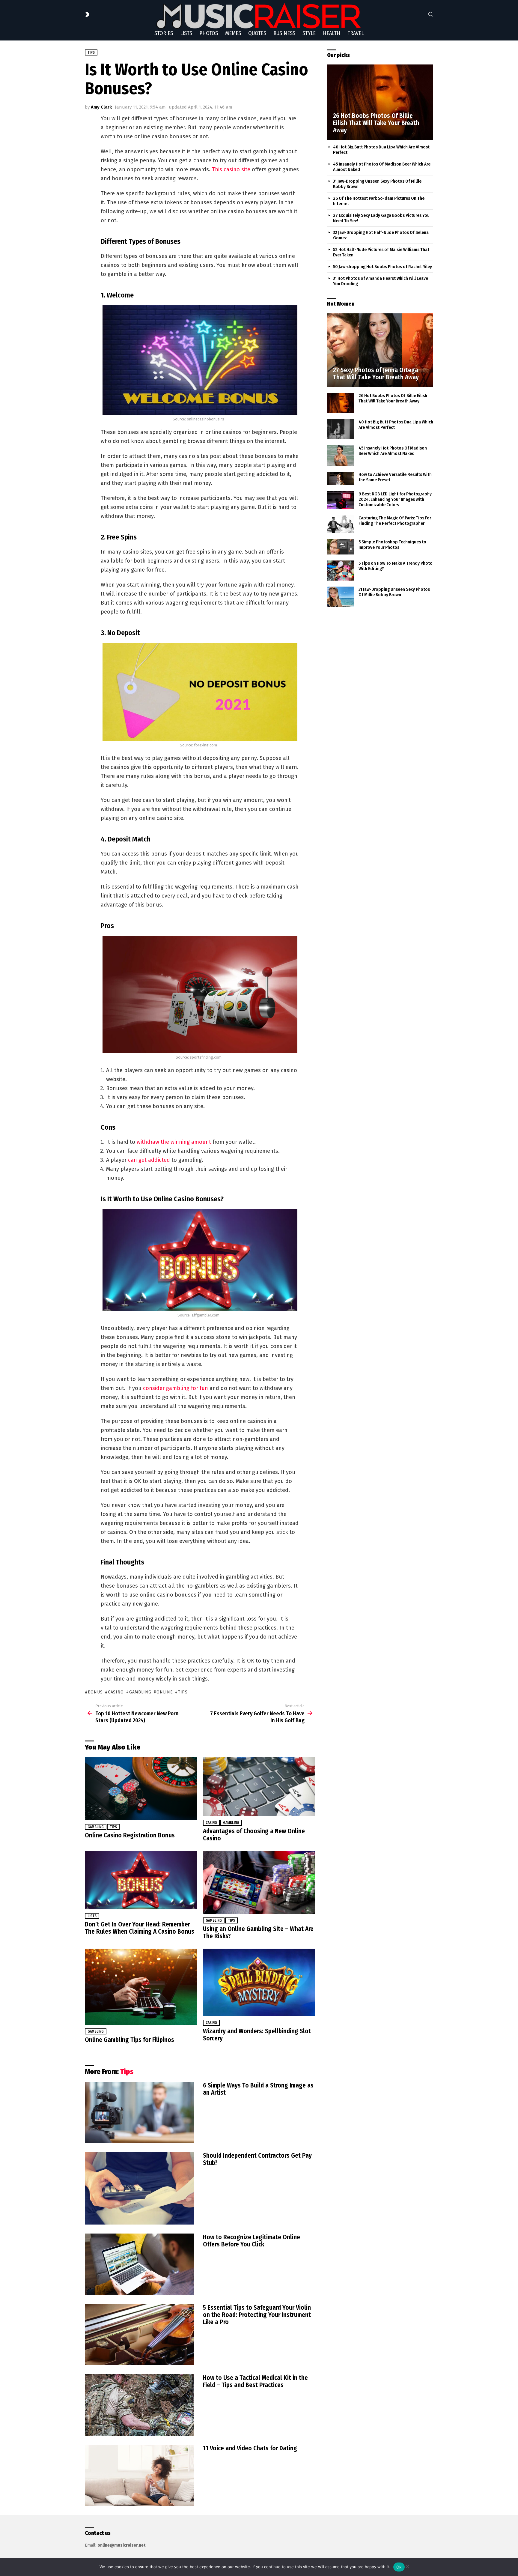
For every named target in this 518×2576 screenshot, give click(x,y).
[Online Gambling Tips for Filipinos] (141, 1987)
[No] (407, 2566)
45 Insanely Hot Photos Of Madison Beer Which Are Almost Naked (393, 451)
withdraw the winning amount (174, 1142)
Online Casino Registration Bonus (130, 1835)
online (165, 1692)
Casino (211, 1823)
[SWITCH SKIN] (87, 14)
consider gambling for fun (176, 1388)
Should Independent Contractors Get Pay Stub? (257, 2159)
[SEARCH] (431, 14)
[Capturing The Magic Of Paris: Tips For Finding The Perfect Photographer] (341, 524)
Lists (186, 33)
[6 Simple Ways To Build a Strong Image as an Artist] (139, 2113)
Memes (233, 33)
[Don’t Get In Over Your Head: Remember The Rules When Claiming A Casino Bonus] (141, 1880)
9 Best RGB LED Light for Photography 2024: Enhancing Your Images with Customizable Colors (395, 499)
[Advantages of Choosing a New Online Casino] (259, 1787)
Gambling (96, 1827)
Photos (209, 33)
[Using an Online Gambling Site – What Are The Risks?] (259, 1882)
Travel (356, 33)
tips (183, 1692)
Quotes (257, 33)
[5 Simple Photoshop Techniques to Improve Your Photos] (341, 547)
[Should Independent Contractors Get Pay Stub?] (139, 2188)
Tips (113, 1827)
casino (116, 1692)
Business (284, 33)
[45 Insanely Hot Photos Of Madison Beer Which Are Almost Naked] (341, 456)
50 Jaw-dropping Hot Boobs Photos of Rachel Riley (383, 267)
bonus (95, 1692)
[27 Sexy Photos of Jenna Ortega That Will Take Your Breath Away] (380, 350)
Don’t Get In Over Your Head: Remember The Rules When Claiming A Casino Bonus (140, 1928)
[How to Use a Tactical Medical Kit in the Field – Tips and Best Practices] (139, 2405)
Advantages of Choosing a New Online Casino (254, 1835)
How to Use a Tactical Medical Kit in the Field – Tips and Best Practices (255, 2381)
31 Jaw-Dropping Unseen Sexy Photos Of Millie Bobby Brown (394, 592)
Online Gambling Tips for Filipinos (129, 2040)
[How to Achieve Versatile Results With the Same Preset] (341, 479)
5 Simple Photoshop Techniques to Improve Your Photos (392, 545)
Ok (399, 2567)
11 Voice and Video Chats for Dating (250, 2448)
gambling (140, 1692)
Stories (164, 33)
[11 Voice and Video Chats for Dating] (139, 2475)
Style (309, 33)
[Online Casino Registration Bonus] (141, 1789)
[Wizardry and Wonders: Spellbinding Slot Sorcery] (259, 1982)
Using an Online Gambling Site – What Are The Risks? (258, 1932)
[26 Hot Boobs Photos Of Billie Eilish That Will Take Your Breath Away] (380, 102)
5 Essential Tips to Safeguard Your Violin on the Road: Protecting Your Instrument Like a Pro (257, 2315)
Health (332, 33)
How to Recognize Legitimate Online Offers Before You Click (252, 2241)
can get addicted (149, 1160)
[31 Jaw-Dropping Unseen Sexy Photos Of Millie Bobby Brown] (341, 597)
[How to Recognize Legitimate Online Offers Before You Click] (139, 2264)
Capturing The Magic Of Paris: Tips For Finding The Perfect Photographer (395, 521)
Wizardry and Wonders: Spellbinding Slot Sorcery (257, 2035)
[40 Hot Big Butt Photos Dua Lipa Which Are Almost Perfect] (341, 429)
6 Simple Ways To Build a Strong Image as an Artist (258, 2089)
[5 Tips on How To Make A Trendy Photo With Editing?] (341, 571)
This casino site (231, 169)
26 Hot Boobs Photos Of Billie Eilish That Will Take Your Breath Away (393, 398)
